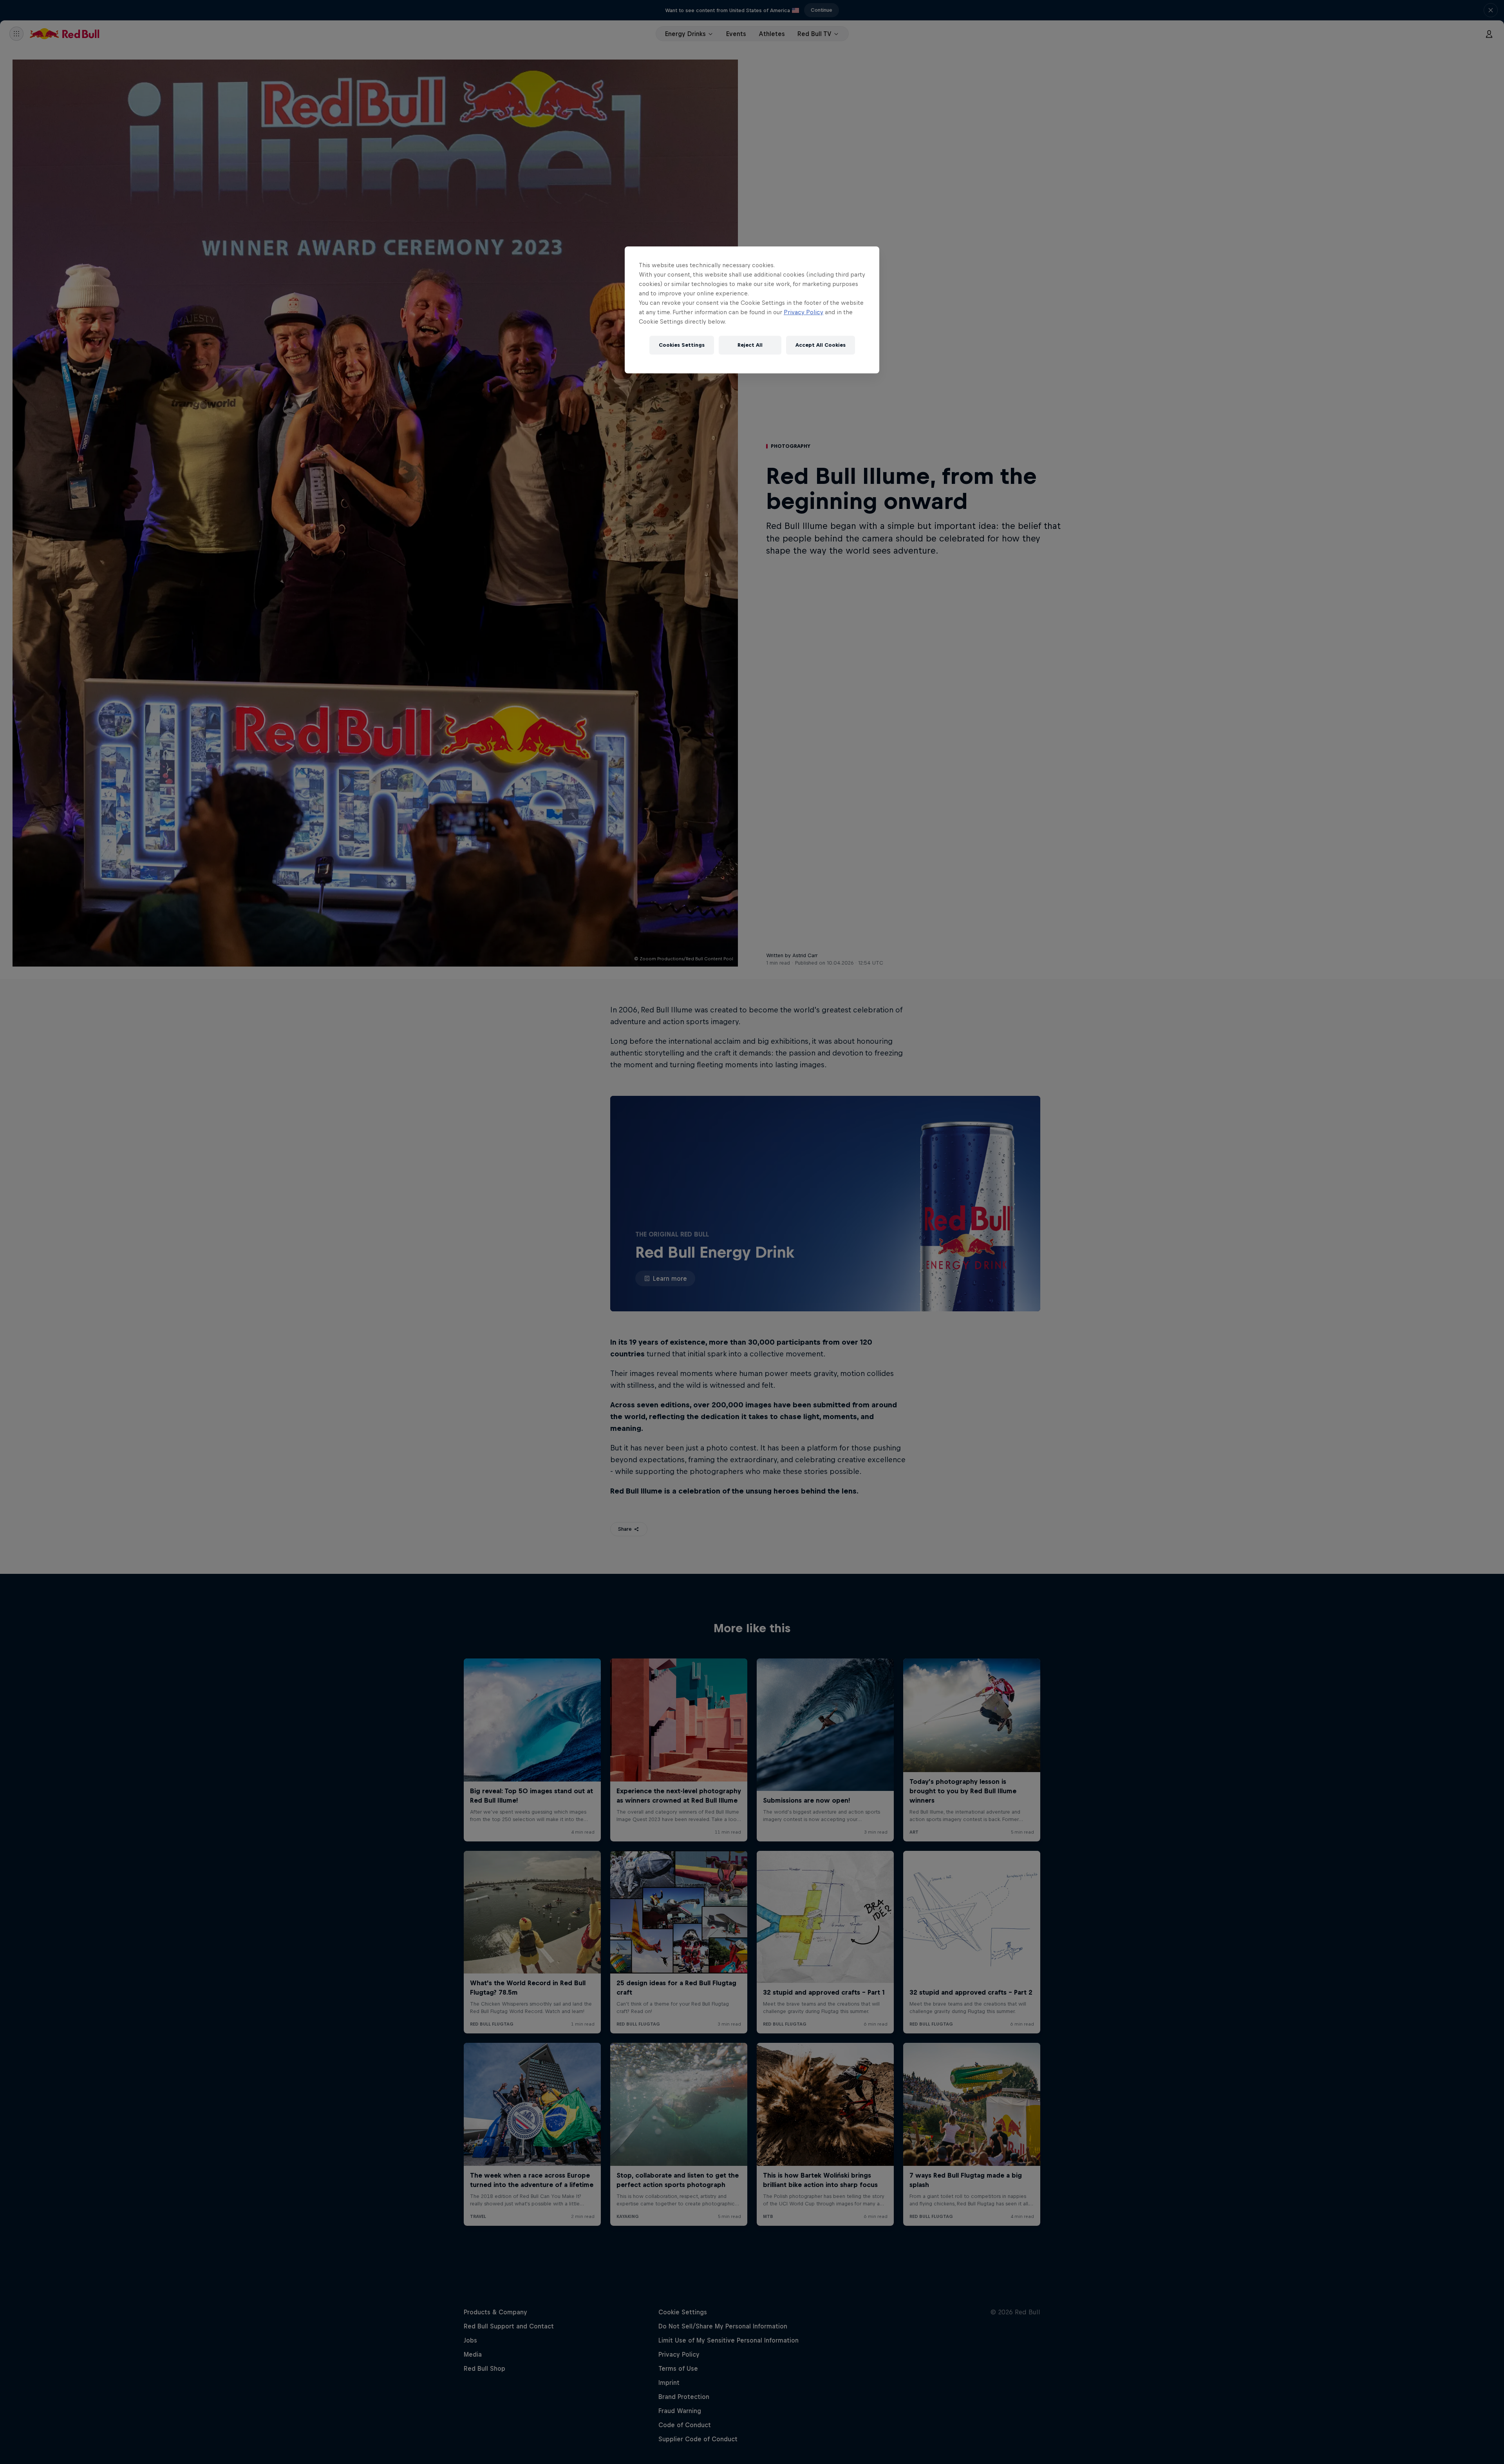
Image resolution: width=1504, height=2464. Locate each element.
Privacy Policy (804, 312)
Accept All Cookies (821, 345)
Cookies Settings (682, 345)
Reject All (750, 345)
